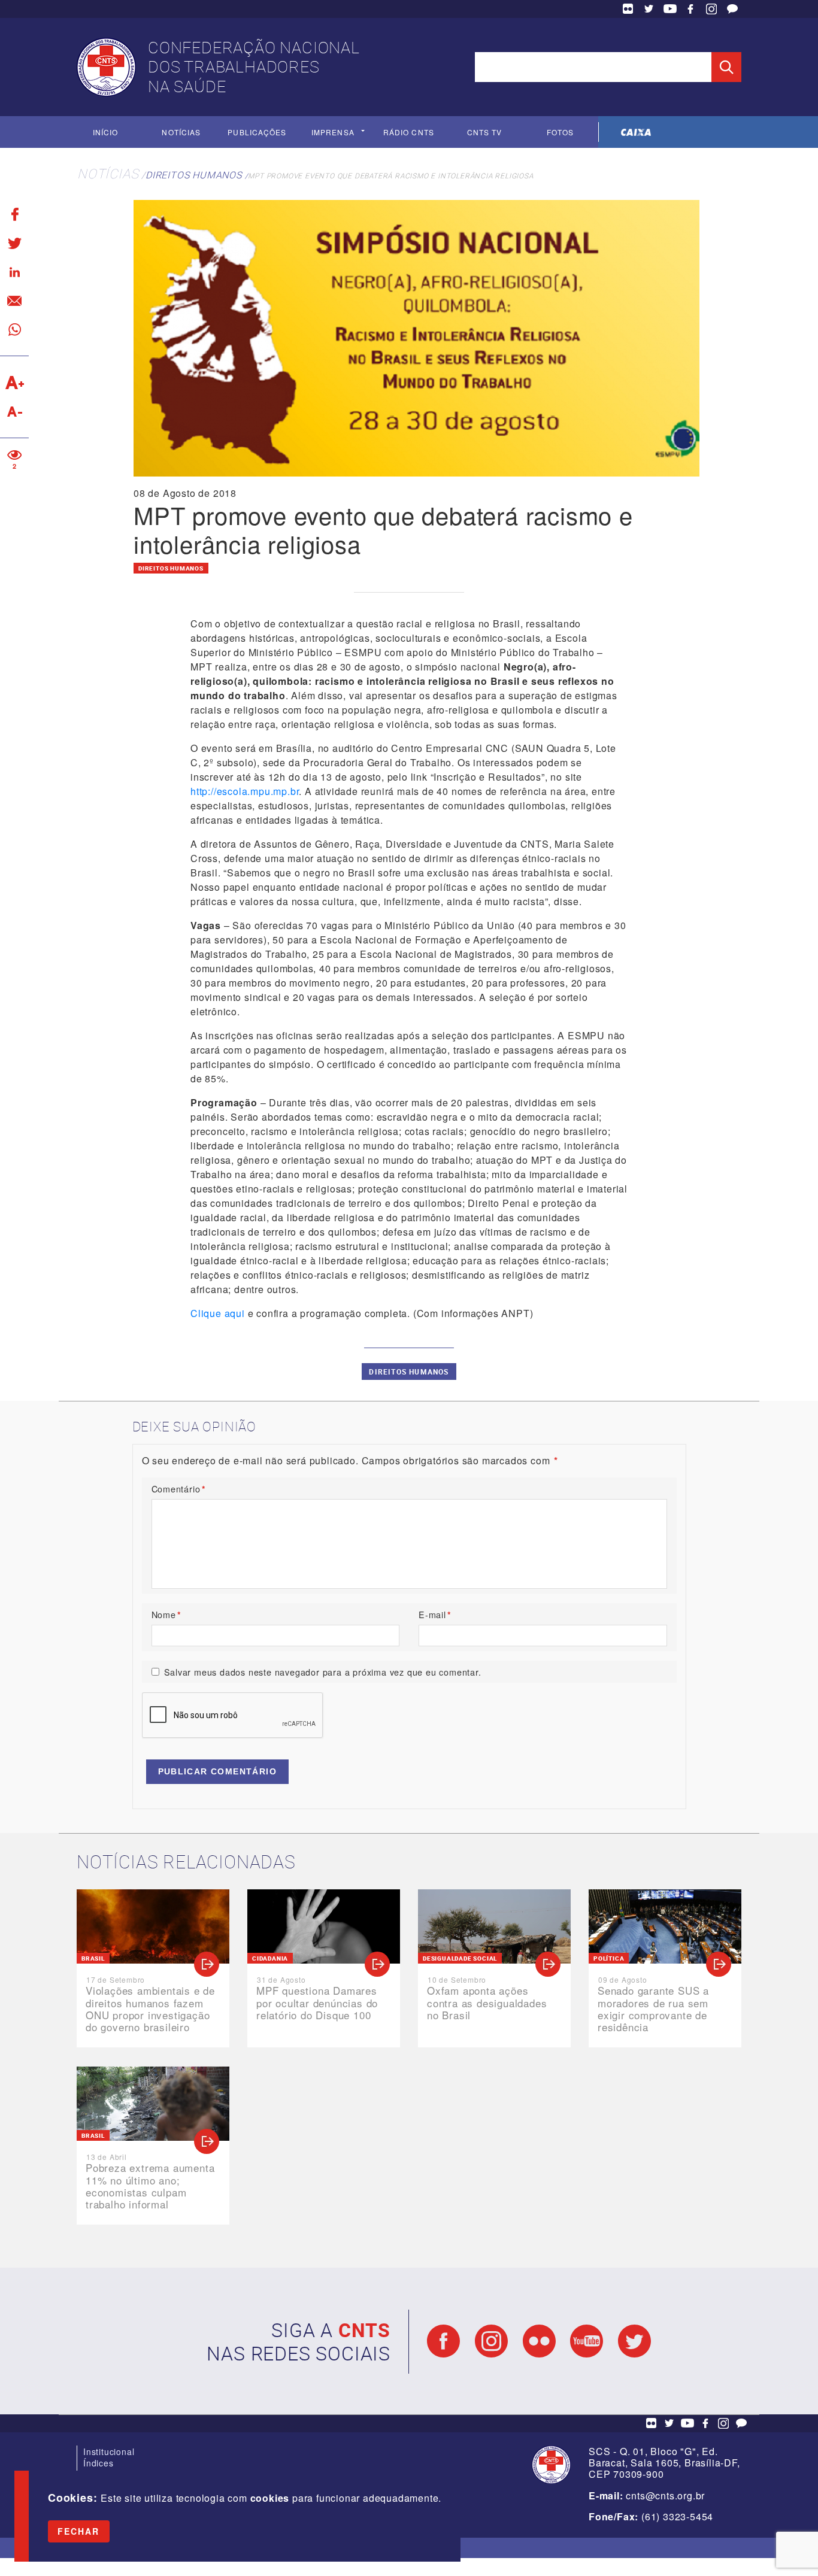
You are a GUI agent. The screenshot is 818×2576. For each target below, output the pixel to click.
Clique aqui (218, 1313)
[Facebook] (14, 214)
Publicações (257, 132)
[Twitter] (14, 243)
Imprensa (333, 132)
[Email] (14, 301)
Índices (99, 2463)
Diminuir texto (14, 411)
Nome (166, 1614)
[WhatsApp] (14, 329)
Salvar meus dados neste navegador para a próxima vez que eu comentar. (323, 1672)
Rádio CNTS (409, 132)
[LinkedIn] (14, 272)
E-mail (435, 1614)
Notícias (181, 132)
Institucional (109, 2451)
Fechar (79, 2531)
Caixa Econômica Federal (636, 132)
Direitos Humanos (194, 175)
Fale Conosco (732, 9)
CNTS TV (485, 132)
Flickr (628, 9)
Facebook (690, 9)
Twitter (649, 9)
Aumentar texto (14, 383)
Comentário (179, 1489)
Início (105, 132)
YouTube (670, 9)
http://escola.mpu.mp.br (245, 791)
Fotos (560, 132)
